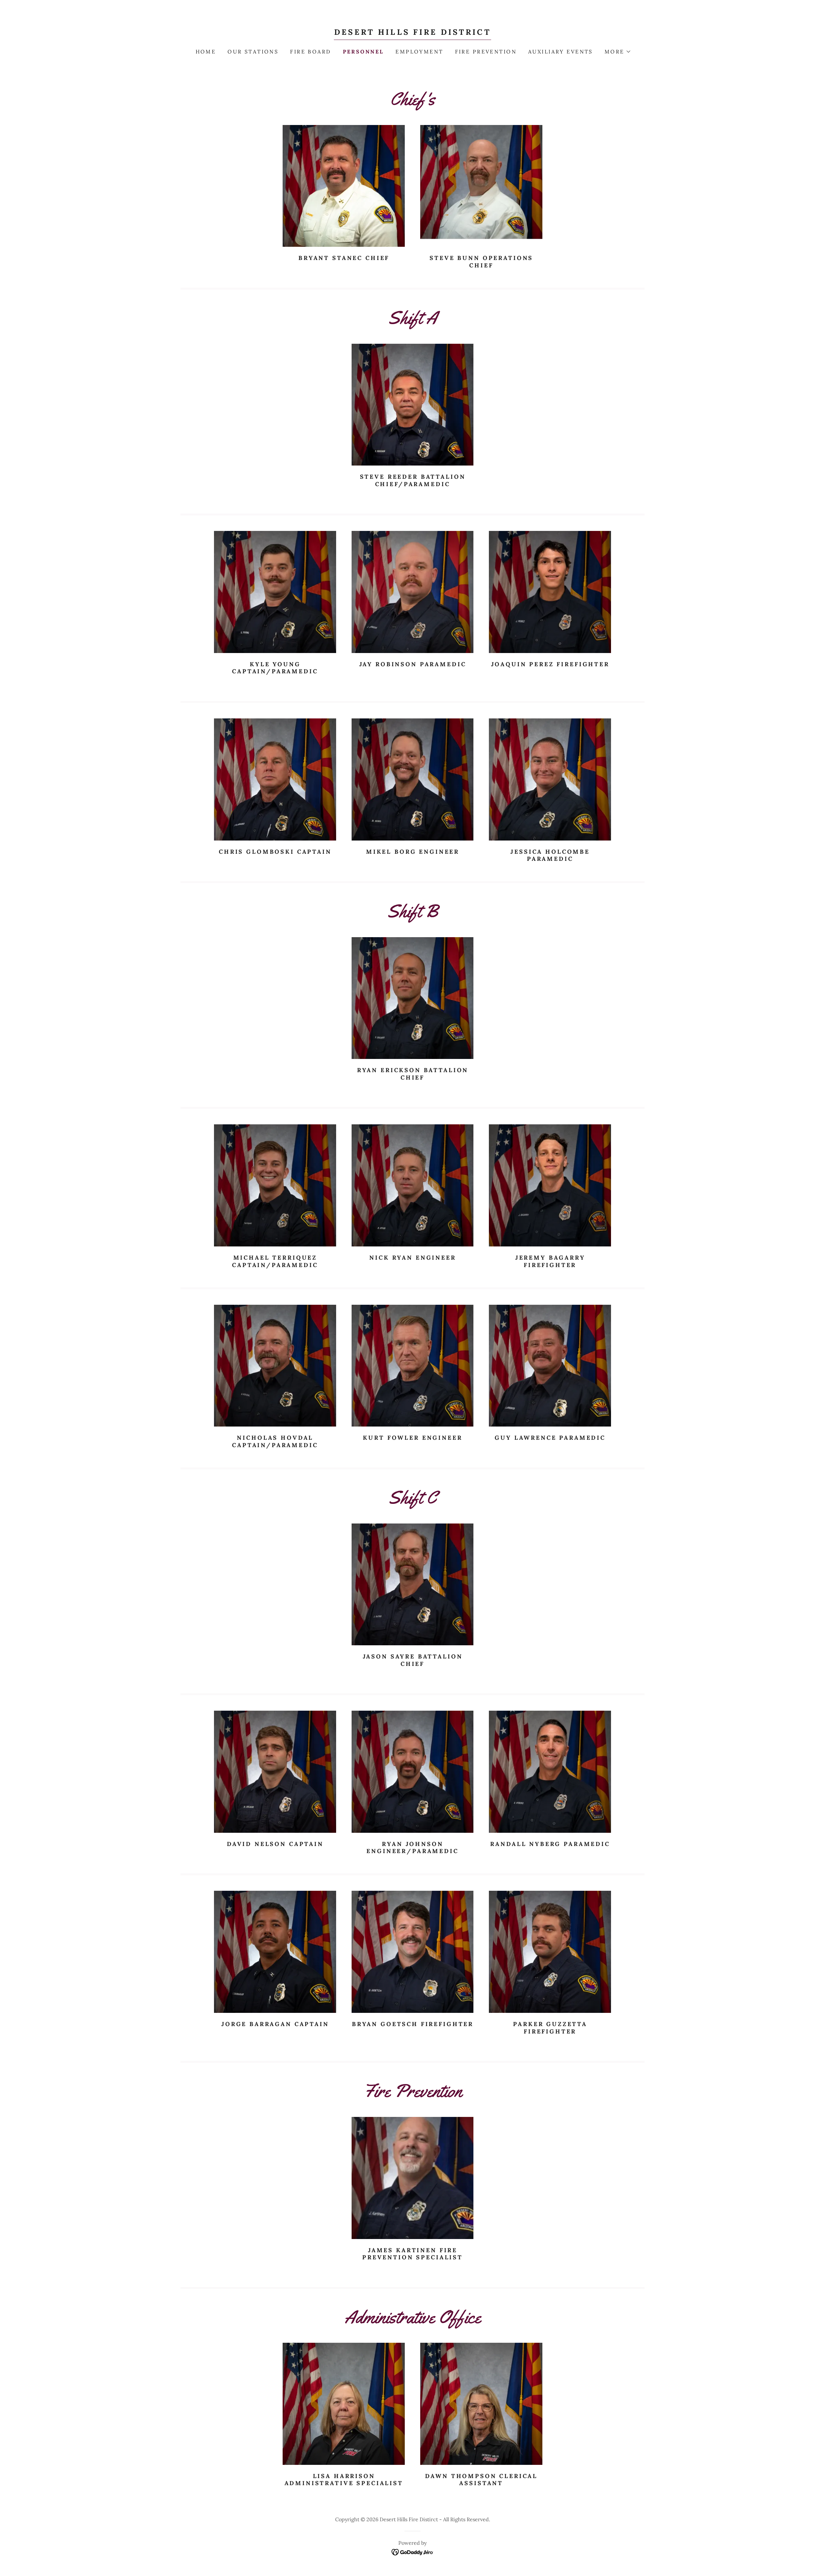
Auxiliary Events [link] (561, 52)
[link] (412, 33)
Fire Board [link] (311, 52)
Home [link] (206, 52)
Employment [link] (419, 52)
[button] (617, 52)
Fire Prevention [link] (486, 52)
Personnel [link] (364, 52)
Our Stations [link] (253, 52)
